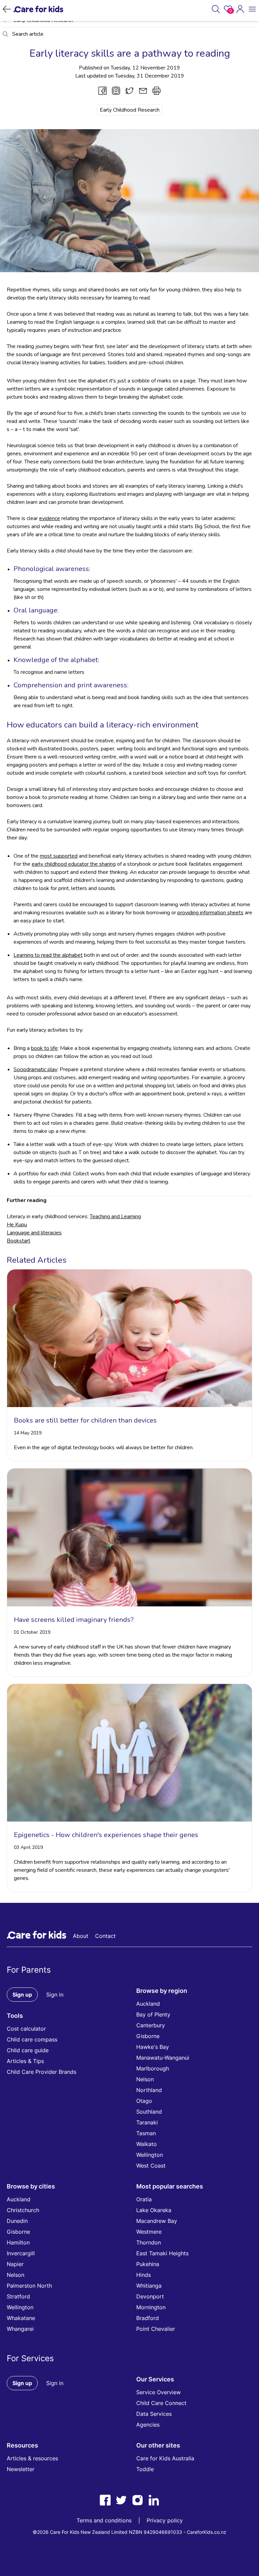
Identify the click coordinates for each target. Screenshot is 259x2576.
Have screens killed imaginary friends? (74, 1620)
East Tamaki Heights (162, 2253)
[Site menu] (252, 9)
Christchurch (23, 2210)
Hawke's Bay (153, 2047)
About (81, 1936)
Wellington (150, 2155)
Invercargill (21, 2253)
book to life (44, 1048)
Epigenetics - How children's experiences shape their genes (106, 1835)
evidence (50, 518)
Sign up (22, 1995)
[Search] (216, 9)
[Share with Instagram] (116, 91)
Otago (144, 2101)
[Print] (156, 91)
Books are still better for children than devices (85, 1420)
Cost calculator (26, 2029)
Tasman (146, 2133)
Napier (15, 2264)
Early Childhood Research (130, 110)
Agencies (148, 2425)
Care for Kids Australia (165, 2458)
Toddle (145, 2469)
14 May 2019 (28, 1433)
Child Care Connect (161, 2403)
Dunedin (17, 2221)
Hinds (143, 2275)
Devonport (150, 2296)
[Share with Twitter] (129, 91)
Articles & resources (32, 2458)
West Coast (151, 2166)
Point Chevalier (156, 2329)
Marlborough (153, 2068)
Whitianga (149, 2286)
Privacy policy (165, 2520)
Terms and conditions (104, 2520)
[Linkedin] (154, 2500)
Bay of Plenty (153, 2014)
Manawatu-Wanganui (163, 2058)
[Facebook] (105, 2500)
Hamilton (18, 2242)
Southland (149, 2112)
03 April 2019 (28, 1847)
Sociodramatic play (35, 1069)
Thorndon (149, 2242)
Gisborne (148, 2036)
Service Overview (159, 2392)
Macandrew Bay (157, 2221)
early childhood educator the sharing (74, 864)
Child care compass (32, 2039)
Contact (105, 1936)
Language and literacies (34, 1233)
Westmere (149, 2232)
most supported (59, 856)
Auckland (148, 2004)
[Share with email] (143, 91)
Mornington (151, 2307)
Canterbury (151, 2025)
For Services (30, 2358)
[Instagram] (138, 2500)
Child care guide (28, 2050)
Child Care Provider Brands (41, 2072)
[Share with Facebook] (103, 91)
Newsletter (21, 2469)
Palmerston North (29, 2286)
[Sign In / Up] (240, 9)
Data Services (154, 2414)
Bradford (148, 2318)
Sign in (55, 1995)
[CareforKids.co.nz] (38, 9)
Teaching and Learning (115, 1217)
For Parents (29, 1970)
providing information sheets (210, 913)
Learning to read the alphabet (48, 955)
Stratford (18, 2296)
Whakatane (21, 2318)
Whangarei (20, 2329)
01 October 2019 (32, 1632)
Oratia (144, 2199)
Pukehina (148, 2264)
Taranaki (147, 2122)
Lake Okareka (154, 2210)
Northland (149, 2090)
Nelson (145, 2079)
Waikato (147, 2144)
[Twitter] (121, 2500)
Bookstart (19, 1241)
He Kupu (17, 1225)
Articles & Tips (25, 2061)
